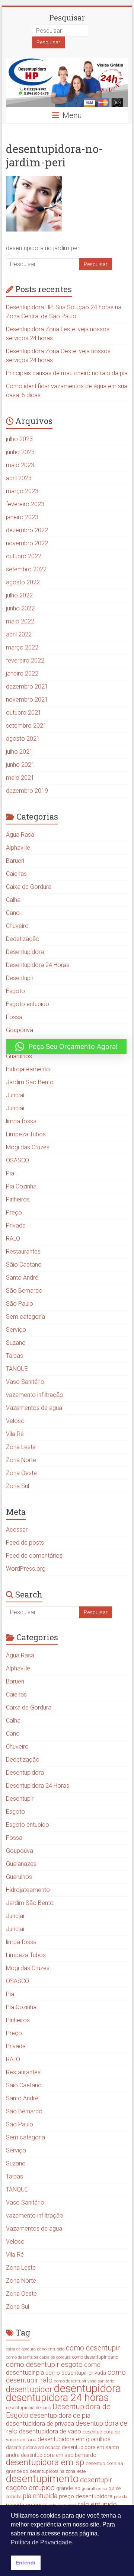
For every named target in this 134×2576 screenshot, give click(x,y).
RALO (13, 1238)
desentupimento (42, 2479)
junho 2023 (20, 452)
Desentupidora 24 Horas (38, 965)
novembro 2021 (27, 700)
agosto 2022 (23, 582)
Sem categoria (25, 1317)
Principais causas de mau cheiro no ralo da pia (67, 373)
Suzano (16, 1343)
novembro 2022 (27, 543)
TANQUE (17, 1369)
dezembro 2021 (27, 687)
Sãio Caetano (24, 1265)
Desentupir (20, 978)
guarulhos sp (94, 2489)
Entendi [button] (25, 2563)
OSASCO (17, 1160)
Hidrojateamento (28, 1069)
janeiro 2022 (22, 673)
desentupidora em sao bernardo (59, 2455)
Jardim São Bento (30, 1082)
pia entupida (40, 2496)
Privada (16, 1225)
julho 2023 (19, 439)
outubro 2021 (24, 713)
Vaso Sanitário (25, 1382)
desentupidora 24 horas (57, 2398)
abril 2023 (19, 478)
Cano (13, 913)
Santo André (22, 1278)
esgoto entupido (30, 2488)
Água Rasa (20, 835)
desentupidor (29, 2389)
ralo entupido (97, 2504)
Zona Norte (21, 1460)
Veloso (15, 1421)
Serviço (16, 1330)
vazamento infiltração (35, 1395)
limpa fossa (21, 1121)
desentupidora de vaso (50, 2431)
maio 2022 (20, 621)
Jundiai (15, 1108)
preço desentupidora (86, 2496)
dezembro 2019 (27, 791)
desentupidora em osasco (33, 2447)
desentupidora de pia (60, 2415)
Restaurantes (23, 1252)
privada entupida (27, 2505)
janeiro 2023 (22, 517)
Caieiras (16, 874)
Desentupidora (25, 952)
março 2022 (22, 647)
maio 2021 (20, 778)
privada (121, 2497)
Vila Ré (15, 1434)
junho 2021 (20, 765)
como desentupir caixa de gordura (38, 2357)
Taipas (15, 1356)
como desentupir (93, 2348)
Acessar (17, 1530)
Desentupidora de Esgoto (58, 2411)
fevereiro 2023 (25, 504)
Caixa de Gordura (29, 887)
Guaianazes (21, 1864)
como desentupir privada (76, 2373)
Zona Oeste (21, 1473)
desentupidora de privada (40, 2423)
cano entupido (51, 2349)
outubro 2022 (24, 556)
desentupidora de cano (28, 2408)
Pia (10, 1173)
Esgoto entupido (28, 1004)
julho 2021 (19, 752)
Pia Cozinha (21, 1186)
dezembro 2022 (27, 530)
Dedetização (23, 939)
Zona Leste (21, 1447)
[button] (66, 1047)
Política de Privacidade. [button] (42, 2542)
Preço (14, 1212)
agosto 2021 (23, 739)
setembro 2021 (26, 726)
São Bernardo (24, 1291)
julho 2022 (19, 595)
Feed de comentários (34, 1556)
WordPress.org (26, 1569)
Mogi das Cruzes (28, 1147)
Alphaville (18, 848)
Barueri (15, 861)
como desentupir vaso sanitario (84, 2381)
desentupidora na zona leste (58, 2471)
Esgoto (15, 991)
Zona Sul (17, 1486)
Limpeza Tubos (26, 1134)
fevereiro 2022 (25, 660)
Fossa (14, 1017)
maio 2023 (20, 465)
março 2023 (22, 491)
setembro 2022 (26, 569)
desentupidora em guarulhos (74, 2439)
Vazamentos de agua (34, 1408)
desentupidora (87, 2388)
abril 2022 (19, 634)
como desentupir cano (95, 2357)
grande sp (68, 2488)
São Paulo (20, 1304)
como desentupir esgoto (44, 2364)
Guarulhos (19, 1056)
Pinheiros (18, 1199)
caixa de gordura (21, 2349)
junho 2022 (20, 608)
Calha (13, 900)
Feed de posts (25, 1543)
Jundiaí (15, 1095)
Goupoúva (20, 1030)
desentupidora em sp (45, 2462)
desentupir (96, 2480)
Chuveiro (17, 926)
